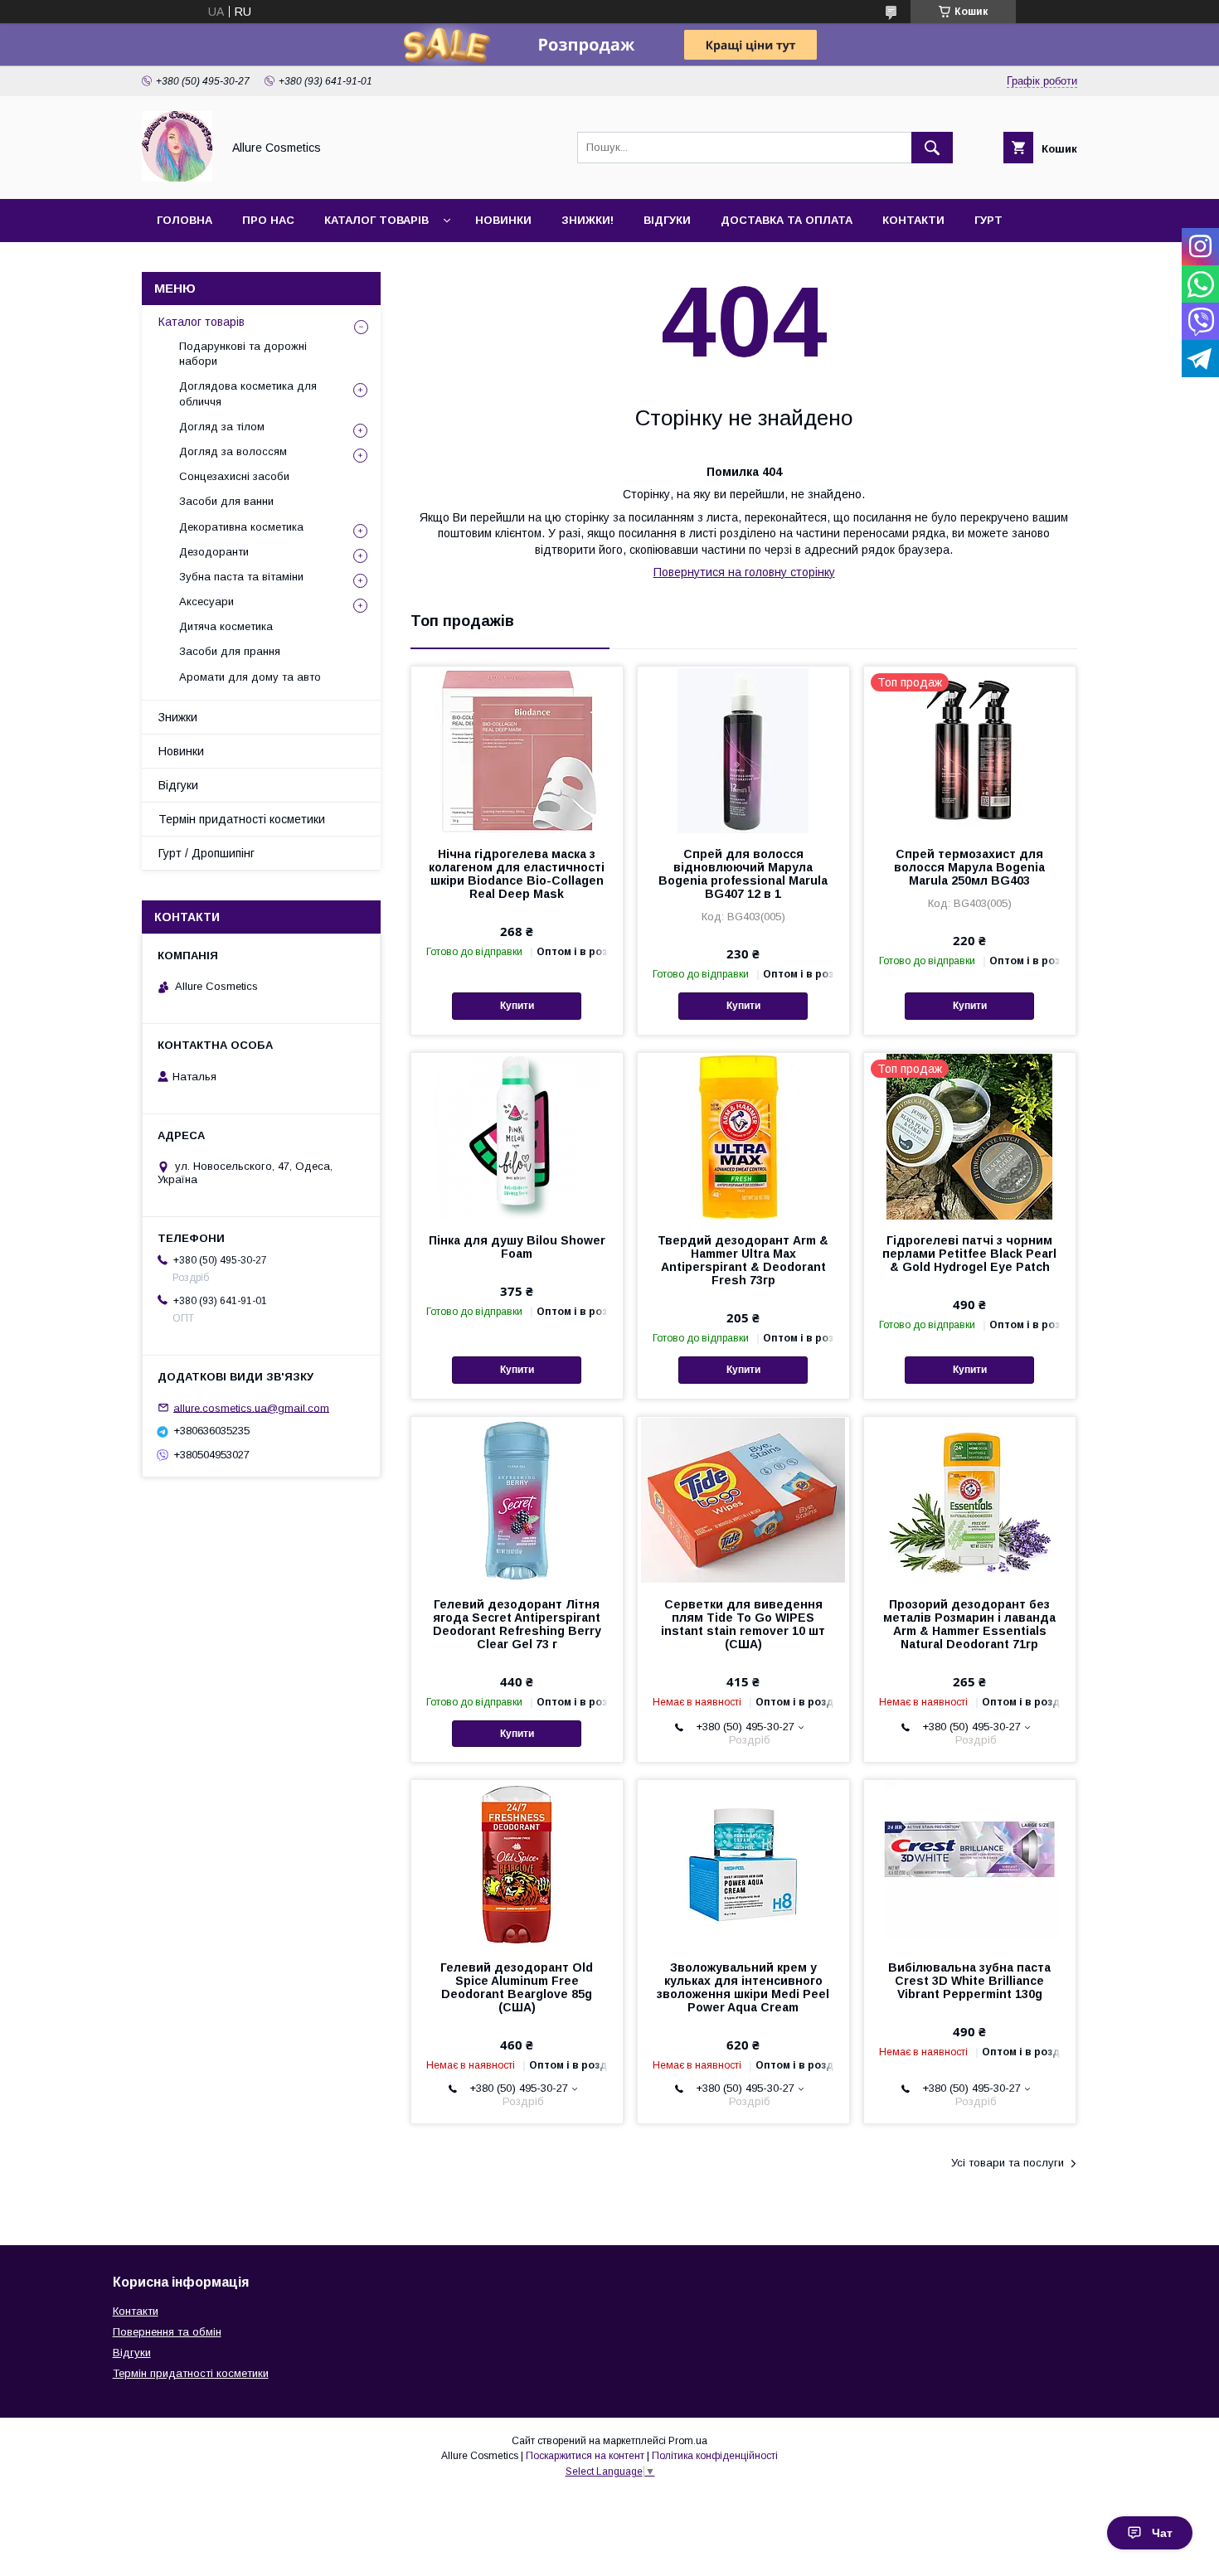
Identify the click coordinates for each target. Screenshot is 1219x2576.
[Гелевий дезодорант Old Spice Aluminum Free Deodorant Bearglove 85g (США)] (517, 1863)
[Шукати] (932, 148)
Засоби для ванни (226, 501)
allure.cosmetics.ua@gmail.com (251, 1407)
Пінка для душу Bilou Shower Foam (517, 1247)
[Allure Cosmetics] (177, 177)
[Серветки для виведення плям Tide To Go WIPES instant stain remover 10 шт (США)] (743, 1500)
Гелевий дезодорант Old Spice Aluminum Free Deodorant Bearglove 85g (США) (517, 1987)
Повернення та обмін (167, 2332)
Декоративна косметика (241, 527)
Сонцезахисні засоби (234, 476)
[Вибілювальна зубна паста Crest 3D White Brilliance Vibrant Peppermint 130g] (970, 1863)
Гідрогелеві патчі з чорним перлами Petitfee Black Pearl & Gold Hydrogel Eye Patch (969, 1254)
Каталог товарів (376, 220)
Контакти (913, 220)
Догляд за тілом (222, 427)
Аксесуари (206, 602)
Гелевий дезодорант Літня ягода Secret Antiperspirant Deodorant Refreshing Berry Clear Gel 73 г (517, 1624)
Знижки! (588, 220)
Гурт (988, 220)
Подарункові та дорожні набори (243, 354)
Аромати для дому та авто (250, 677)
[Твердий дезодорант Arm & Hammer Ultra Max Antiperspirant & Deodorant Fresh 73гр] (743, 1136)
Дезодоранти (214, 552)
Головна (185, 220)
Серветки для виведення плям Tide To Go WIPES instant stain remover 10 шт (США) (743, 1624)
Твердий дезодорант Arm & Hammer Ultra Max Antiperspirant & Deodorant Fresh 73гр (743, 1260)
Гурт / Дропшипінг (206, 853)
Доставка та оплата (787, 220)
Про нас (268, 220)
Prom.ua (688, 2441)
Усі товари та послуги (1008, 2163)
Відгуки (667, 220)
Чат (1162, 2533)
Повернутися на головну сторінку (744, 572)
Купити (517, 1006)
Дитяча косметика (226, 626)
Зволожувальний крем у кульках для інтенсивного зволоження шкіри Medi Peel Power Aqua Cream (743, 1987)
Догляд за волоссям (233, 451)
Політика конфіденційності (715, 2456)
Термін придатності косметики (242, 819)
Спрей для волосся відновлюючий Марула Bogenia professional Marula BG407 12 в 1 (743, 874)
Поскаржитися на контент (585, 2456)
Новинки (503, 220)
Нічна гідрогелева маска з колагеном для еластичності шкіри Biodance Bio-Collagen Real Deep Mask (517, 874)
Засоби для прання (230, 651)
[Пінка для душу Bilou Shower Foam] (517, 1136)
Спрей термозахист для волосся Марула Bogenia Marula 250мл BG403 (969, 867)
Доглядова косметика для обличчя (248, 393)
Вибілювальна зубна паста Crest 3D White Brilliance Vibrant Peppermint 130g (969, 1981)
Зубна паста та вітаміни (241, 577)
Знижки (178, 717)
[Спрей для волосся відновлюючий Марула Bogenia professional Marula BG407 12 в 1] (743, 750)
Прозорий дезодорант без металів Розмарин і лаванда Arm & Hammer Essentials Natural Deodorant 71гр (969, 1624)
